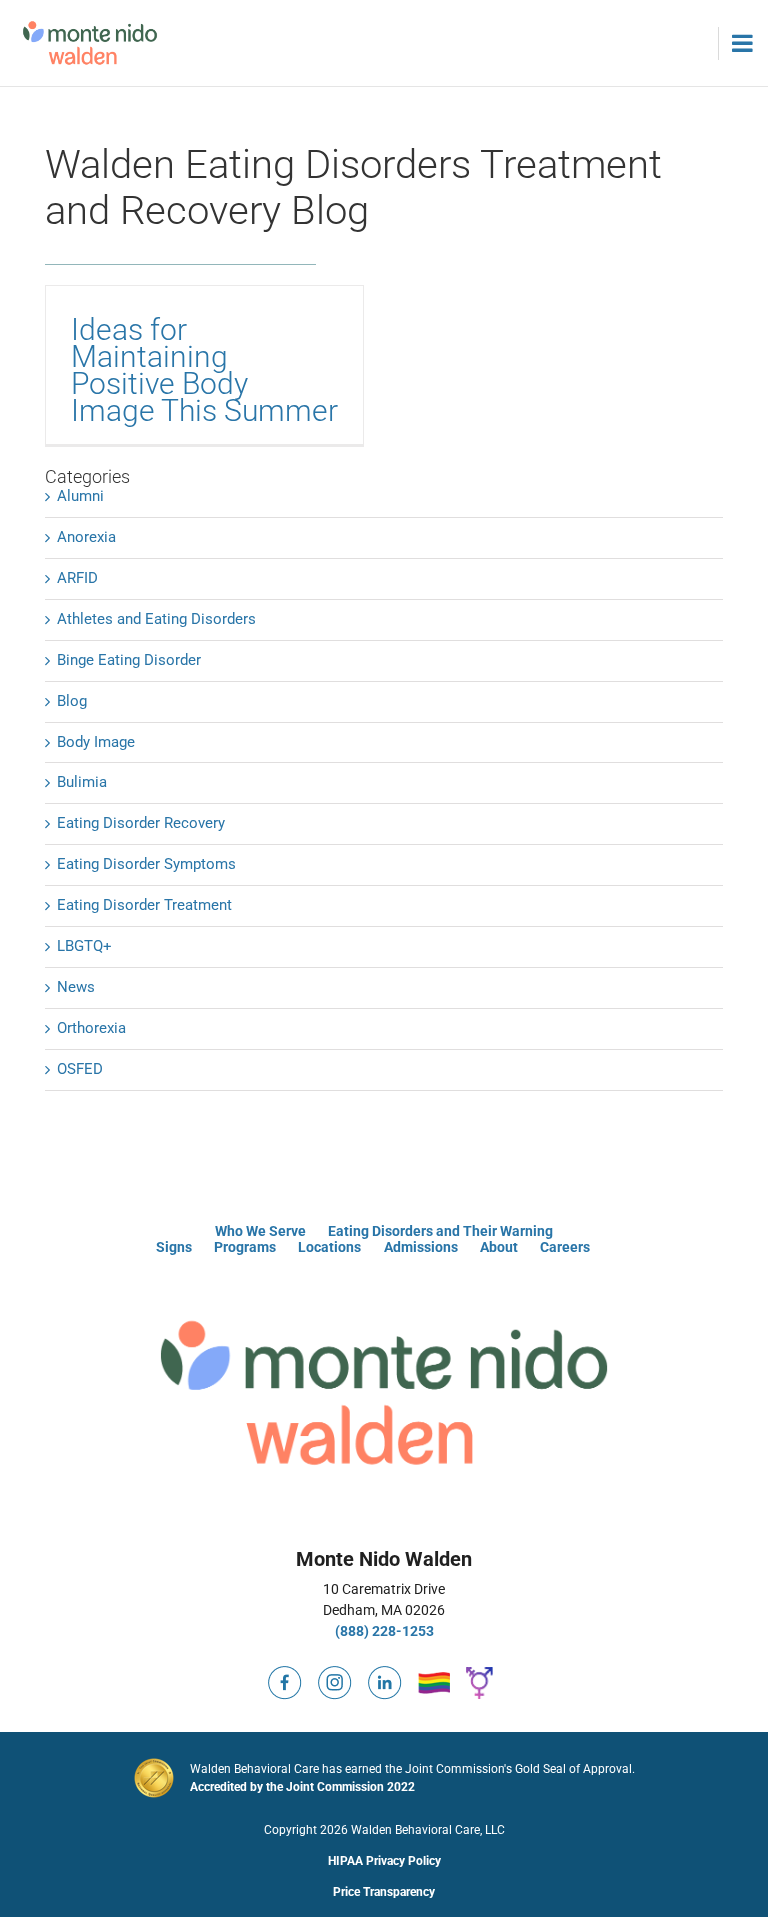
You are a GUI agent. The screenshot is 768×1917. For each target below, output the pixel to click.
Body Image (96, 742)
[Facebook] (285, 1674)
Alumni (80, 496)
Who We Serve (260, 1231)
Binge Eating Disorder (129, 660)
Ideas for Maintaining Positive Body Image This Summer (204, 370)
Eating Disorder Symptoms (146, 864)
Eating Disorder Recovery (141, 823)
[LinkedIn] (385, 1674)
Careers (565, 1247)
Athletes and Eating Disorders (156, 619)
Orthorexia (91, 1028)
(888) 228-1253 (384, 1631)
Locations (329, 1247)
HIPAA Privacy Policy (384, 1861)
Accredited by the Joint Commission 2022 (302, 1787)
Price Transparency (384, 1892)
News (76, 987)
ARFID (77, 578)
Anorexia (86, 537)
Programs (245, 1247)
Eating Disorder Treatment (144, 905)
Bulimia (82, 782)
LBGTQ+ (84, 946)
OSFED (80, 1069)
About (499, 1247)
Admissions (421, 1247)
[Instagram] (335, 1674)
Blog (72, 701)
